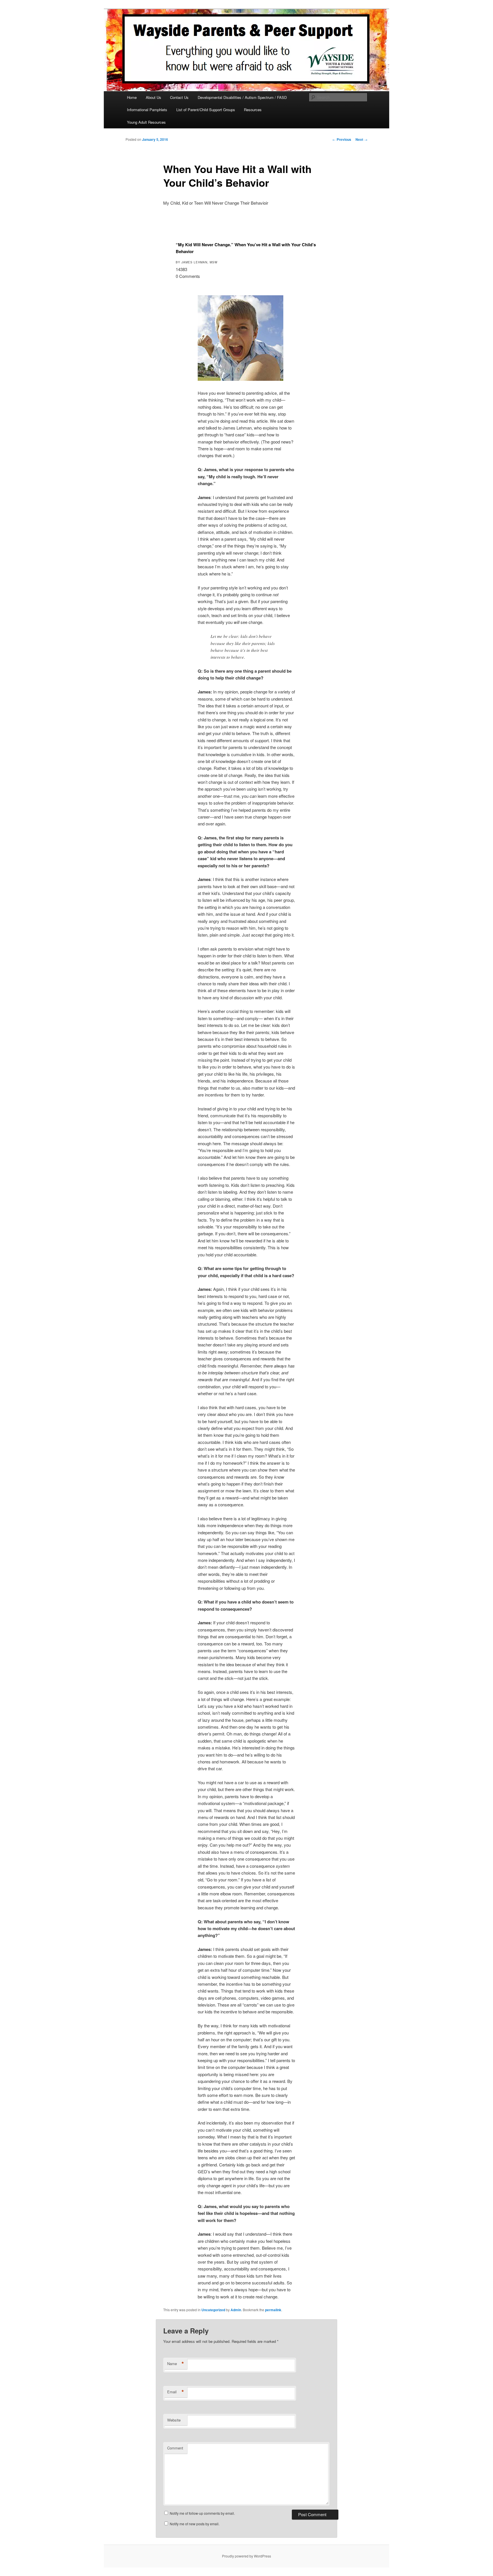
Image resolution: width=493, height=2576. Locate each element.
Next (361, 139)
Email (176, 2392)
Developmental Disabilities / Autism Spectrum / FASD (242, 97)
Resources (253, 110)
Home (132, 97)
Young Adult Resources (146, 122)
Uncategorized (213, 2310)
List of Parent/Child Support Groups (206, 110)
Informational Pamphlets (147, 110)
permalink (273, 2310)
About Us (153, 97)
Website (174, 2420)
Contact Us (179, 97)
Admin (236, 2310)
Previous (342, 139)
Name (176, 2364)
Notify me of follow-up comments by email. (202, 2513)
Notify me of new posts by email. (195, 2524)
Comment (175, 2448)
